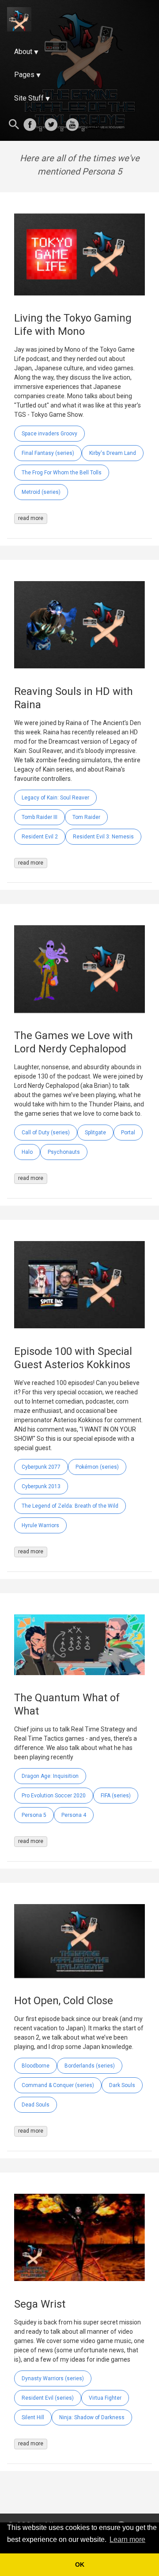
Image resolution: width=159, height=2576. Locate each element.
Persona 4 (74, 1815)
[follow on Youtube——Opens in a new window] (75, 125)
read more (31, 518)
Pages (24, 75)
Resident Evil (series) (48, 2398)
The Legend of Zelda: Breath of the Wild (70, 1506)
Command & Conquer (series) (58, 2085)
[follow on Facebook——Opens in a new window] (33, 125)
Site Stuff (29, 98)
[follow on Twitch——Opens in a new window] (96, 125)
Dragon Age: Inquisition (50, 1776)
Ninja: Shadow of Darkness (92, 2417)
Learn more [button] (127, 2539)
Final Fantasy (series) (48, 453)
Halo (27, 1152)
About (23, 52)
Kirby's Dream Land (113, 453)
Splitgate (95, 1133)
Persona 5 (34, 1815)
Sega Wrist (40, 2304)
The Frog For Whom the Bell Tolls (62, 473)
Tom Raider (86, 817)
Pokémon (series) (97, 1467)
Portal (128, 1133)
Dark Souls (122, 2085)
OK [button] (80, 2564)
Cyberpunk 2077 (41, 1467)
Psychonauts (64, 1152)
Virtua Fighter (105, 2398)
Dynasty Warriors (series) (53, 2378)
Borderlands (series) (90, 2066)
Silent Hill (33, 2417)
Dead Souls (36, 2105)
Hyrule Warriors (40, 1525)
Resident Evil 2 (40, 837)
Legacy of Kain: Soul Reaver (55, 798)
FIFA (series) (116, 1796)
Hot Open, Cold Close (64, 2001)
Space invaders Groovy (49, 434)
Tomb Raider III (40, 817)
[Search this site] (14, 125)
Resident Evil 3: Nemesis (103, 837)
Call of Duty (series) (46, 1133)
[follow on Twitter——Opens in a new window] (54, 125)
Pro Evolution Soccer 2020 (54, 1796)
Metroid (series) (41, 492)
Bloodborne (36, 2066)
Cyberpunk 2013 (41, 1486)
